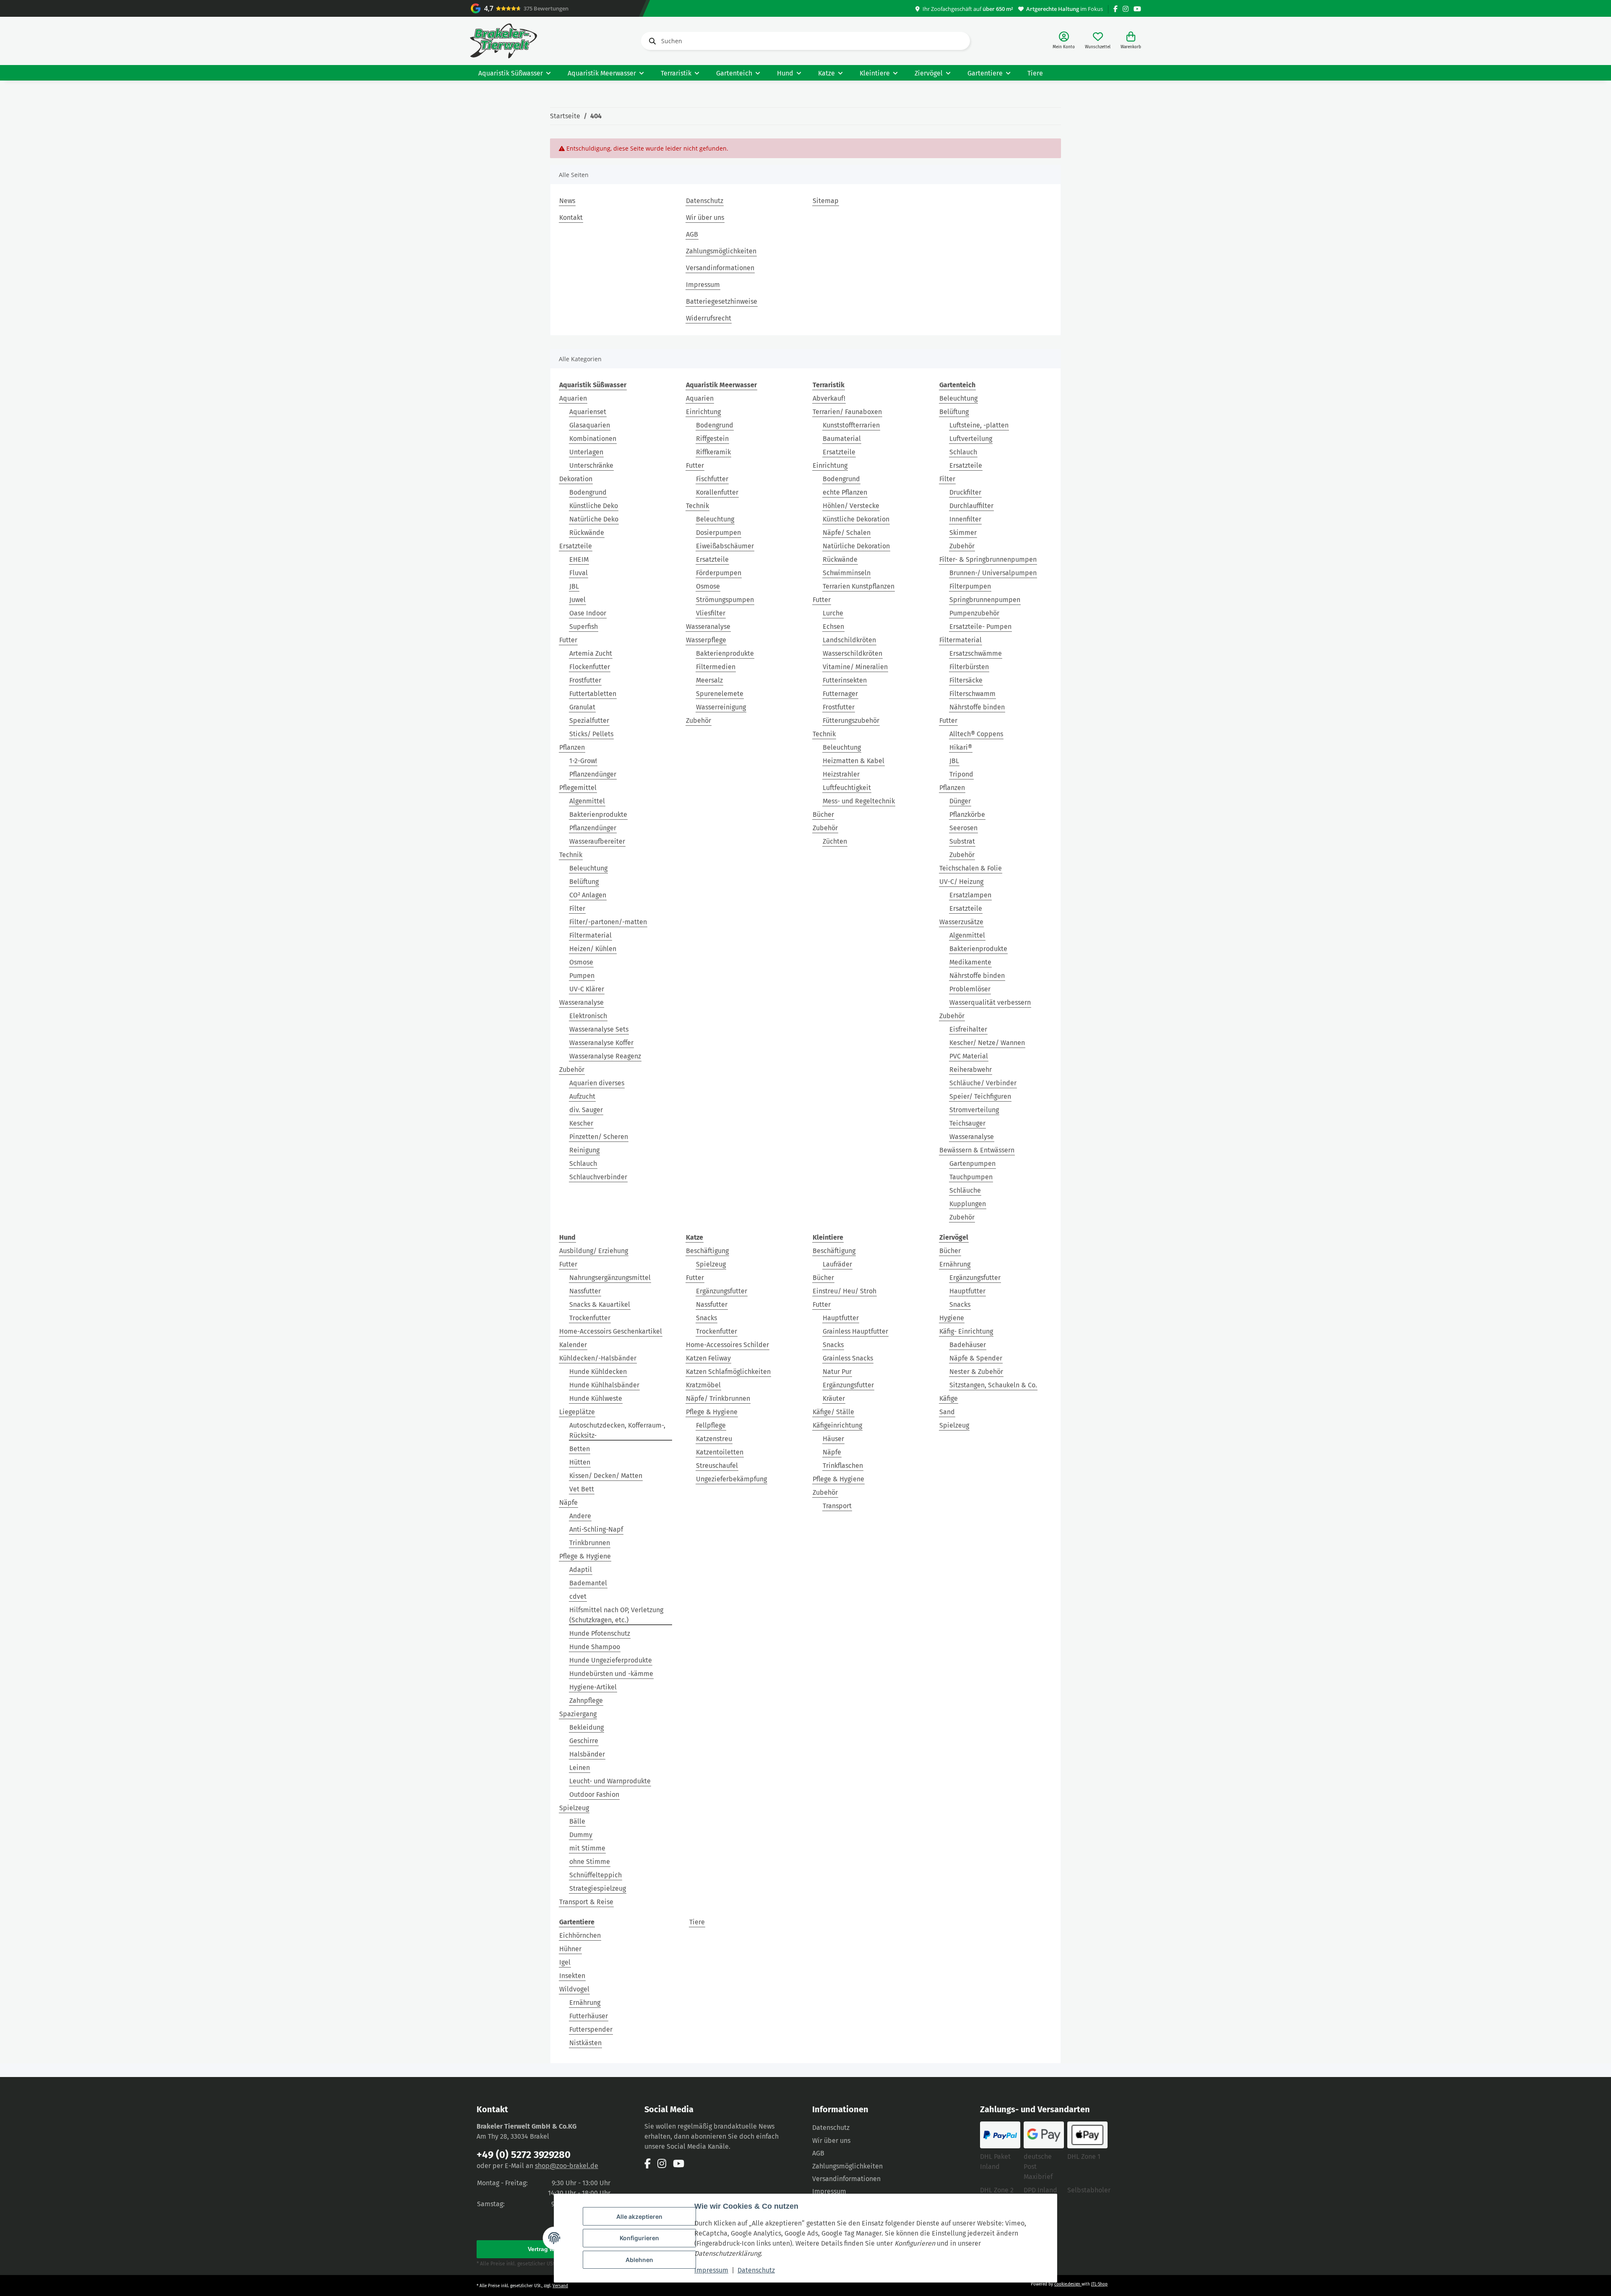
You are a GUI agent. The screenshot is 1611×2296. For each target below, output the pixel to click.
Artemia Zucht (591, 653)
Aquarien (573, 398)
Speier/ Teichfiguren (980, 1096)
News (567, 201)
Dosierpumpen (718, 533)
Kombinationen (593, 439)
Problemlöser (970, 989)
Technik (571, 855)
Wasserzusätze (961, 922)
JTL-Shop (1099, 2284)
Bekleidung (587, 1727)
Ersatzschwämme (976, 653)
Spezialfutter (589, 721)
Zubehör (572, 1070)
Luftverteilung (971, 439)
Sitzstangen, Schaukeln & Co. (993, 1385)
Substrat (962, 841)
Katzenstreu (714, 1439)
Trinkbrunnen (590, 1543)
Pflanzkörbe (967, 814)
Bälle (577, 1821)
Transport (837, 1506)
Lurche (833, 613)
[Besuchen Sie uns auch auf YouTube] (1137, 9)
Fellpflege (711, 1425)
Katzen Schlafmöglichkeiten (728, 1372)
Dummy (581, 1835)
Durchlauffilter (971, 506)
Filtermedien (716, 667)
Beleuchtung (588, 868)
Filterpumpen (970, 586)
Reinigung (584, 1150)
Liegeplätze (577, 1412)
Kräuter (834, 1398)
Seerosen (963, 828)
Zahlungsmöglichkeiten (721, 251)
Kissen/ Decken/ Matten (606, 1476)
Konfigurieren (639, 2238)
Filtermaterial (590, 935)
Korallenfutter (717, 492)
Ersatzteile (576, 546)
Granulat (582, 707)
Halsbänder (587, 1754)
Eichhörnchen (580, 1935)
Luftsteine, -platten (979, 425)
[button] (1064, 41)
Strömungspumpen (725, 600)
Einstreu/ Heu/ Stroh (845, 1291)
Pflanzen (572, 747)
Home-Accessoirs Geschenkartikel (611, 1331)
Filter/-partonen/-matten (608, 922)
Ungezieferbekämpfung (731, 1479)
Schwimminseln (847, 573)
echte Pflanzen (845, 492)
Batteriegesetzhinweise (722, 301)
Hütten (580, 1462)
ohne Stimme (590, 1862)
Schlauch (583, 1164)
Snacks (706, 1318)
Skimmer (963, 533)
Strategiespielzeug (598, 1888)
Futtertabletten (593, 694)
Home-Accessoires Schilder (727, 1345)
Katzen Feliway (708, 1358)
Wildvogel (574, 1989)
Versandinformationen (720, 268)
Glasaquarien (590, 425)
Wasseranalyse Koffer (601, 1043)
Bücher (823, 814)
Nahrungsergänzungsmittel (610, 1278)
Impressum (711, 2270)
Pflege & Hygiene (585, 1556)
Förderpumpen (719, 573)
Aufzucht (582, 1096)
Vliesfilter (711, 613)
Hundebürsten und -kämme (611, 1674)
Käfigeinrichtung (837, 1425)
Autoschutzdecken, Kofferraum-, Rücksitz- (617, 1430)
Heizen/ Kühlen (593, 949)
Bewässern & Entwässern (977, 1150)
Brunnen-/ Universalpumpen (993, 573)
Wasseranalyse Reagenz (605, 1056)
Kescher (581, 1123)
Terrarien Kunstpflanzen (859, 586)
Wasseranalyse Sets (599, 1029)
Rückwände (587, 533)
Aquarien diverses (597, 1083)
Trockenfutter (590, 1318)
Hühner (570, 1949)
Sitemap (826, 201)
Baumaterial (842, 439)
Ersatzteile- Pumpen (980, 627)
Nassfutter (585, 1291)
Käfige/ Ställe (833, 1412)
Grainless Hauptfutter (855, 1331)
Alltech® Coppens (976, 734)
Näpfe (568, 1502)
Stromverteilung (974, 1110)
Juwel (577, 600)
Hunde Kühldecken (598, 1372)
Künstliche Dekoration (856, 519)
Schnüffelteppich (596, 1875)
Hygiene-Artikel (593, 1687)
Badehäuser (968, 1345)
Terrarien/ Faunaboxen (847, 412)
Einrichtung (703, 412)
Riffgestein (712, 439)
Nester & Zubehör (976, 1372)
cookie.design (1068, 2284)
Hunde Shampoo (595, 1647)
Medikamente (970, 962)
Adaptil (581, 1570)
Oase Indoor (588, 613)
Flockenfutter (590, 667)
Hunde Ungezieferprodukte (611, 1660)
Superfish (584, 627)
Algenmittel (587, 801)
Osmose (581, 962)
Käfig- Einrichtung (966, 1331)
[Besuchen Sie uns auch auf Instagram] (1126, 9)
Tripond (961, 774)
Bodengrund (588, 492)
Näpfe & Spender (976, 1358)
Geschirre (584, 1741)
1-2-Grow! (583, 761)
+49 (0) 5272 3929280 (524, 2155)
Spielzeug (574, 1808)
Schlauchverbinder (598, 1177)
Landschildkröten (849, 640)
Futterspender (591, 2029)
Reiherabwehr (971, 1070)
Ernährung (955, 1264)
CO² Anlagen (588, 895)
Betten (580, 1449)
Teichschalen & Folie (971, 868)
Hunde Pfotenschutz (600, 1633)
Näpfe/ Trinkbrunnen (718, 1398)
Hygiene (952, 1318)
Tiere (697, 1922)
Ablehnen (639, 2260)
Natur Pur (837, 1372)
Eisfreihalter (968, 1029)
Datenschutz (756, 2270)
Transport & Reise (586, 1902)
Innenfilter (965, 519)
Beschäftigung (707, 1251)
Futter (568, 640)
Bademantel (588, 1583)
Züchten (835, 841)
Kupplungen (968, 1204)
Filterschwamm (972, 694)
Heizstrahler (841, 774)
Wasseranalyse (581, 1002)
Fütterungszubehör (851, 721)
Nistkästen (585, 2043)
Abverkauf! (829, 398)
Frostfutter (585, 680)
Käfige (949, 1398)
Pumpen (582, 976)
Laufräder (837, 1264)
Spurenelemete (720, 694)
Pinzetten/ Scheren (599, 1137)
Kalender (573, 1345)
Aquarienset (588, 412)
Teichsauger (967, 1123)
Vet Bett (582, 1489)
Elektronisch (588, 1016)
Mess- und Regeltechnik (859, 801)
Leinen (580, 1768)
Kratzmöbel (703, 1385)
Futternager (840, 694)
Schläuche (965, 1190)
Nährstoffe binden (977, 707)
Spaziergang (578, 1714)
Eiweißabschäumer (725, 546)
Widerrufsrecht (709, 318)
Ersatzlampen (970, 895)
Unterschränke (591, 465)
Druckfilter (965, 492)
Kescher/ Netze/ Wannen (987, 1043)
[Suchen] (651, 41)
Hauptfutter (841, 1318)
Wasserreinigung (721, 707)
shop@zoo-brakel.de (567, 2166)
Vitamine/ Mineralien (855, 667)
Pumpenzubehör (974, 613)
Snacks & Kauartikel (600, 1304)
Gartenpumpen (972, 1164)
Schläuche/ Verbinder (983, 1083)
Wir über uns (705, 218)
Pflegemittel (578, 788)
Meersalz (709, 680)
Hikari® (961, 747)
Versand (560, 2286)
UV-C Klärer (587, 989)
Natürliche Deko (594, 519)
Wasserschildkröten (852, 653)
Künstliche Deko (594, 506)
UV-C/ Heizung (961, 882)
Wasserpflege (706, 640)
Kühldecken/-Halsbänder (598, 1358)
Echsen (833, 627)
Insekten (572, 1976)
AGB (692, 234)
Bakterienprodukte (598, 814)
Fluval (579, 573)
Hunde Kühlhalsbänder (604, 1385)
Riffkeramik (713, 452)
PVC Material (969, 1056)
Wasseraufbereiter (597, 841)
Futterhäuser (589, 2016)
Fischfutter (712, 479)
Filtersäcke (966, 680)
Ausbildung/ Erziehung (594, 1251)
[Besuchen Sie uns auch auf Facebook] (1116, 9)
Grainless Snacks (848, 1358)
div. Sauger (586, 1110)
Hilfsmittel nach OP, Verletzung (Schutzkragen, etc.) (616, 1615)
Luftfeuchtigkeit (847, 788)
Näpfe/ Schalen (847, 533)
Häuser (833, 1439)
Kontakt (571, 218)
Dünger (960, 801)
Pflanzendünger (593, 774)
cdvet (578, 1596)
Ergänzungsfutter (722, 1291)
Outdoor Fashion (594, 1794)
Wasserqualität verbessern (990, 1002)
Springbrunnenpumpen (985, 600)
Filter (577, 908)
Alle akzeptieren (639, 2217)
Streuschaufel (717, 1466)
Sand (947, 1412)
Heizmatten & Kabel (854, 761)
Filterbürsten (969, 667)
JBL (574, 586)
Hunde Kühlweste (596, 1398)
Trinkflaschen (843, 1466)
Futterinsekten (845, 680)
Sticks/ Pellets (591, 734)
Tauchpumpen (971, 1177)
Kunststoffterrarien (851, 425)
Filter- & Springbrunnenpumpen (988, 559)
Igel (565, 1962)
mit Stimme (587, 1848)
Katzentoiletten (720, 1452)
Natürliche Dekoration (856, 546)
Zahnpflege (586, 1700)
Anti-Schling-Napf (596, 1529)
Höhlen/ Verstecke (851, 506)
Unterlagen (586, 452)
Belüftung (584, 882)
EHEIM (579, 559)
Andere (580, 1516)
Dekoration (576, 479)
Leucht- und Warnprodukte (610, 1781)
